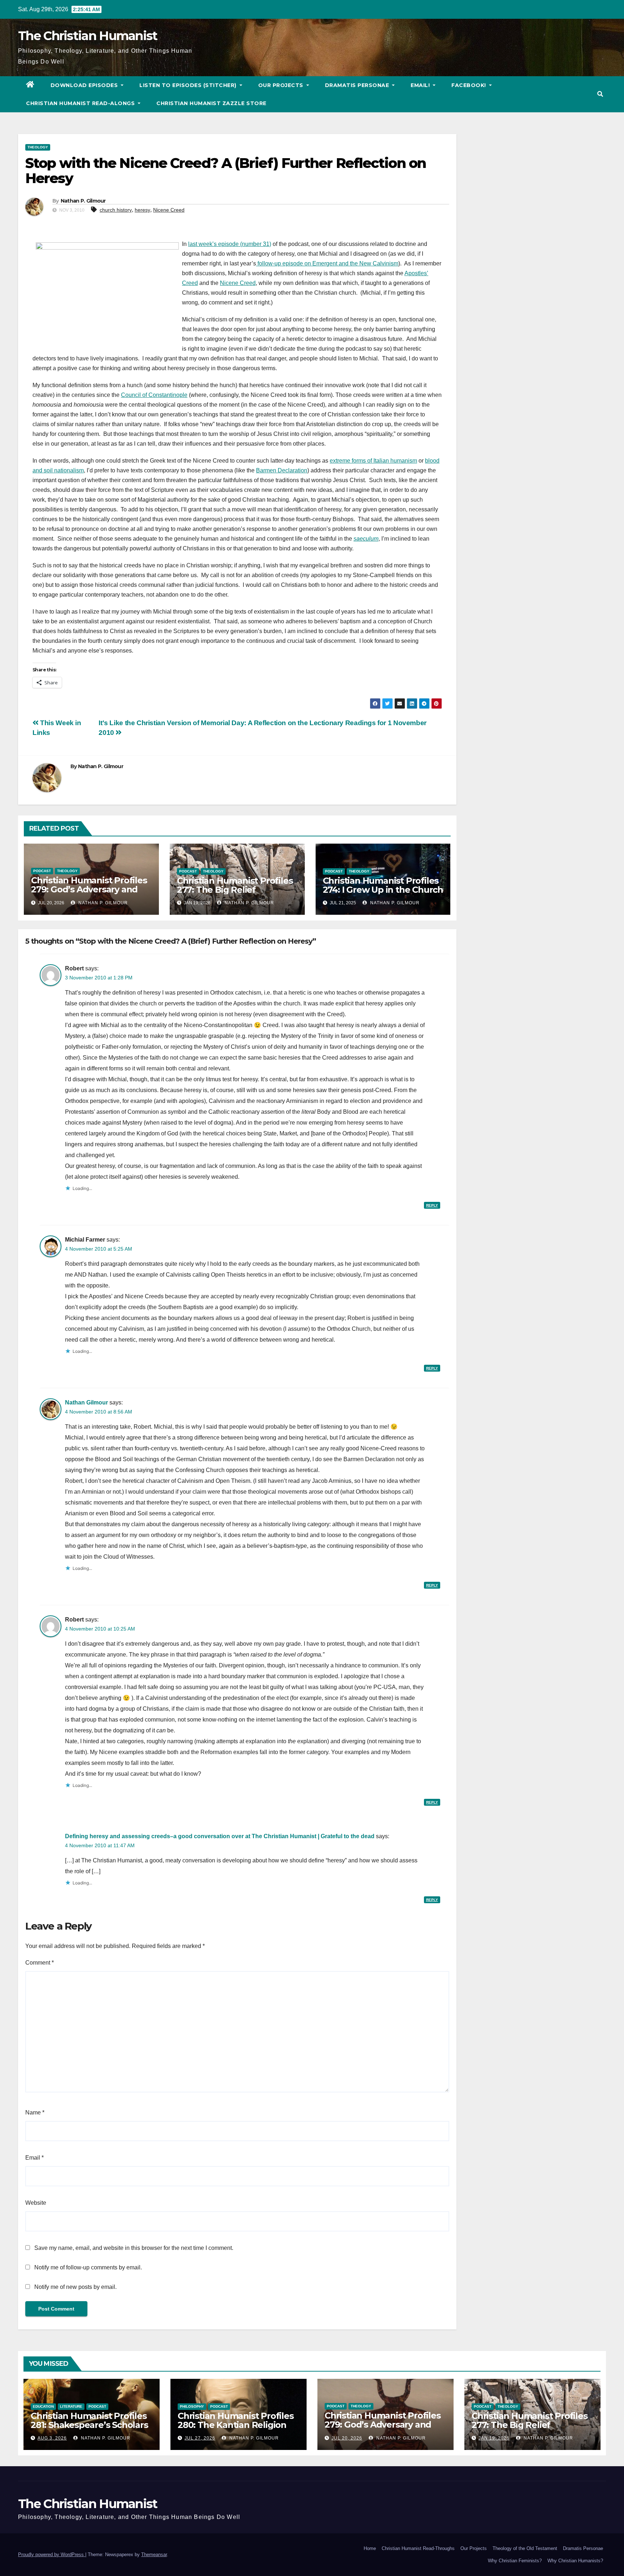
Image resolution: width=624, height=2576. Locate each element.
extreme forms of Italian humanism (373, 461)
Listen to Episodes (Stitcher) (189, 85)
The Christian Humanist (88, 36)
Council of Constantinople (154, 395)
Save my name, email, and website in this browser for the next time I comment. (134, 2248)
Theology (38, 147)
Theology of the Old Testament (525, 2548)
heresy (142, 210)
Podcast (42, 871)
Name (35, 2112)
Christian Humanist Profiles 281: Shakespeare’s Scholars (89, 2420)
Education (43, 2406)
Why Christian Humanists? (575, 2561)
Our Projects (282, 85)
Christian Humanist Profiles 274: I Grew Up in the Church (383, 885)
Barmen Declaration (282, 470)
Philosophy (192, 2406)
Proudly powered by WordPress (52, 2555)
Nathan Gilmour (86, 1402)
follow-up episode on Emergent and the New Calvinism (327, 263)
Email (34, 2158)
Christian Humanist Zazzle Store (211, 103)
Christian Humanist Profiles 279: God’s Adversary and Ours (89, 889)
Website (36, 2203)
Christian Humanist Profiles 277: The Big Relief (235, 885)
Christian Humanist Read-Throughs (418, 2548)
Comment (40, 1963)
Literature (71, 2406)
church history (116, 210)
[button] (600, 94)
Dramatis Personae (358, 85)
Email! (421, 85)
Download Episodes (85, 85)
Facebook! (469, 85)
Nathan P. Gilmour (83, 201)
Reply (432, 1205)
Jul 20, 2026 (347, 2438)
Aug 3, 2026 (52, 2438)
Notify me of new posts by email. (75, 2287)
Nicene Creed (169, 210)
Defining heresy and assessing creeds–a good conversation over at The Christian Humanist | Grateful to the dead (220, 1836)
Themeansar (154, 2555)
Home (370, 2548)
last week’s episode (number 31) (230, 244)
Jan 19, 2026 (494, 2438)
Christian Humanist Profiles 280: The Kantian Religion (236, 2420)
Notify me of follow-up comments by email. (88, 2267)
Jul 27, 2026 (200, 2438)
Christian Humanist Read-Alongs (81, 103)
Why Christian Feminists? (515, 2561)
